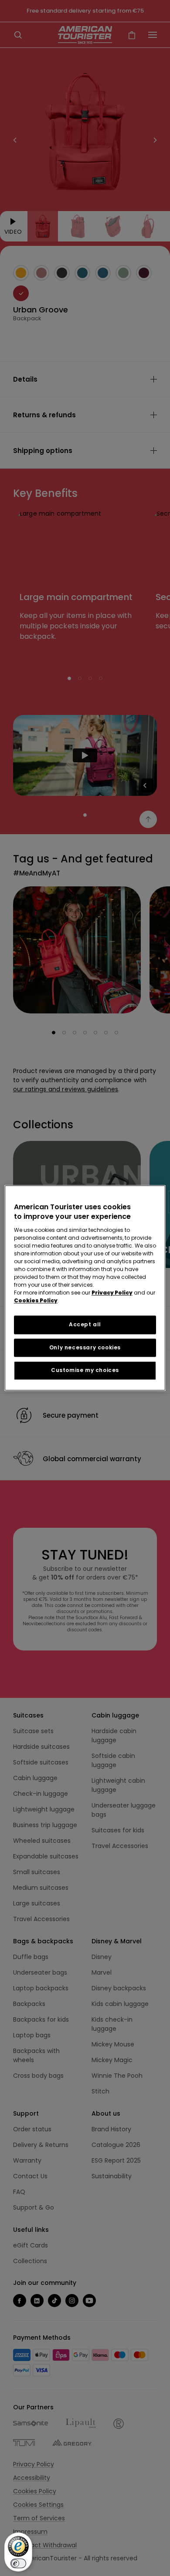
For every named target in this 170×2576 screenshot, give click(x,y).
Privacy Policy (112, 1293)
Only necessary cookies (85, 1347)
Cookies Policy (36, 1300)
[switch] (18, 2563)
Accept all (85, 1324)
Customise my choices (85, 1370)
